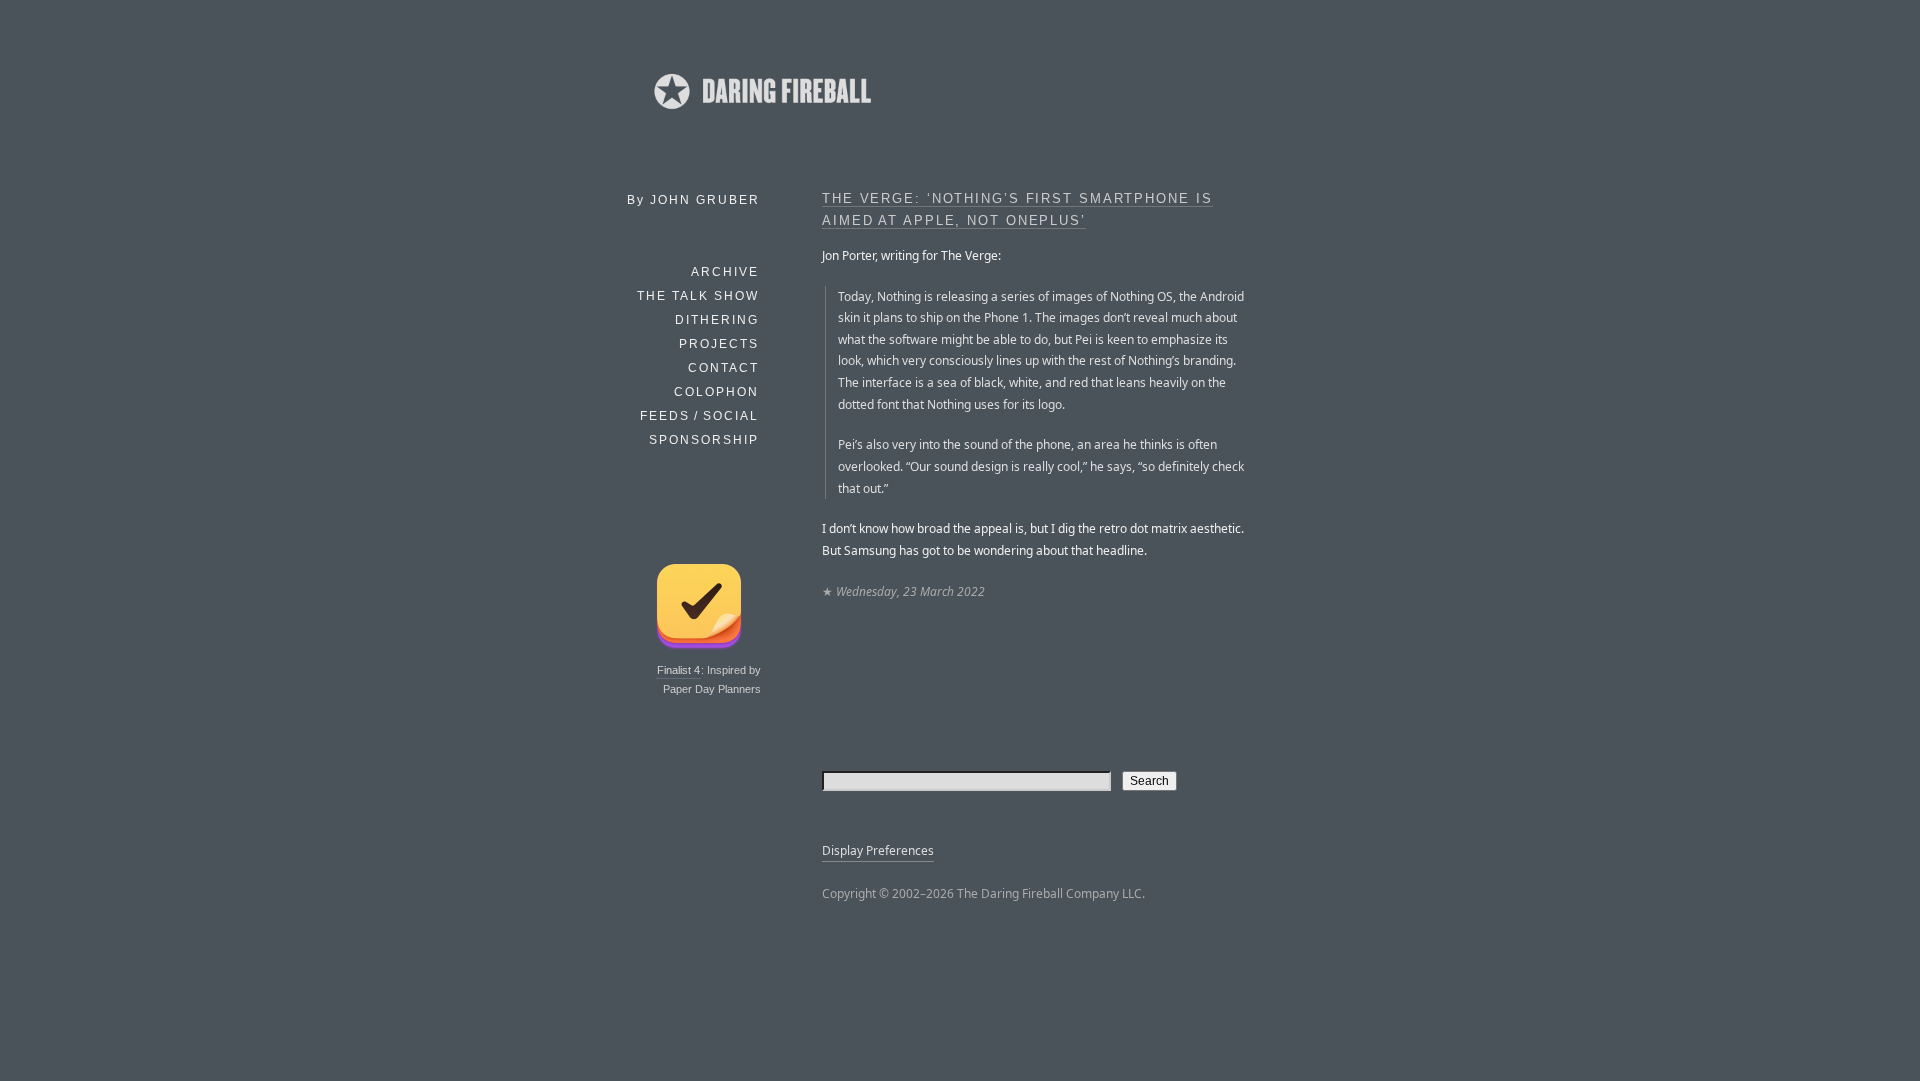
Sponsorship (704, 440)
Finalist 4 (678, 670)
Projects (719, 344)
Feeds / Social (699, 416)
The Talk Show (698, 296)
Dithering (717, 320)
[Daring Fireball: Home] (761, 115)
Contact (723, 368)
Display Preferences (878, 850)
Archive (725, 272)
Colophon (716, 392)
